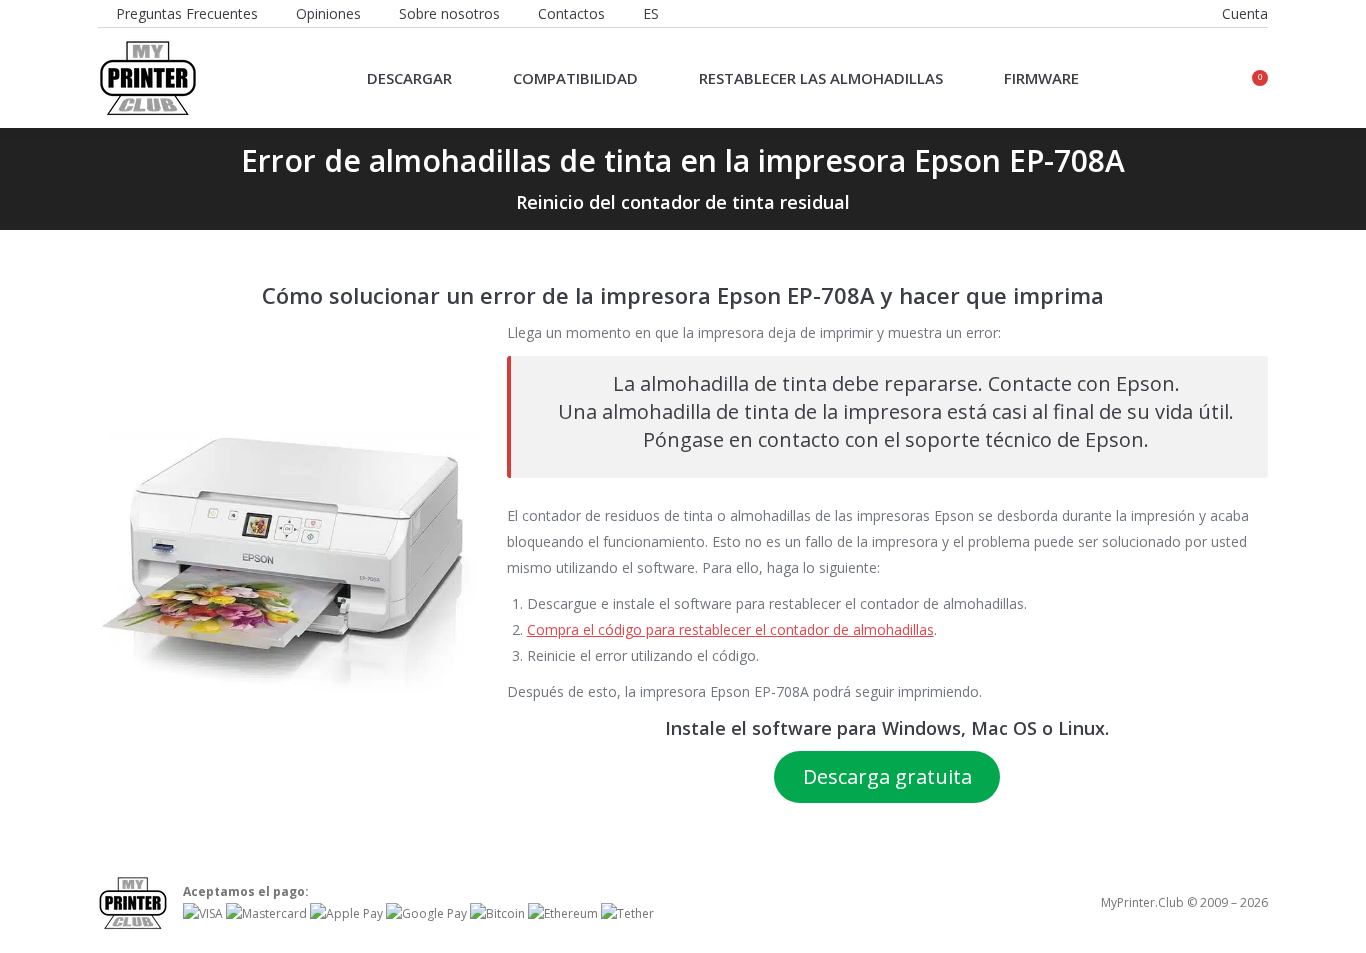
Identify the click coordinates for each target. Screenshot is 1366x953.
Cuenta (1245, 13)
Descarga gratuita (887, 776)
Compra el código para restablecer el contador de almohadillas (730, 629)
